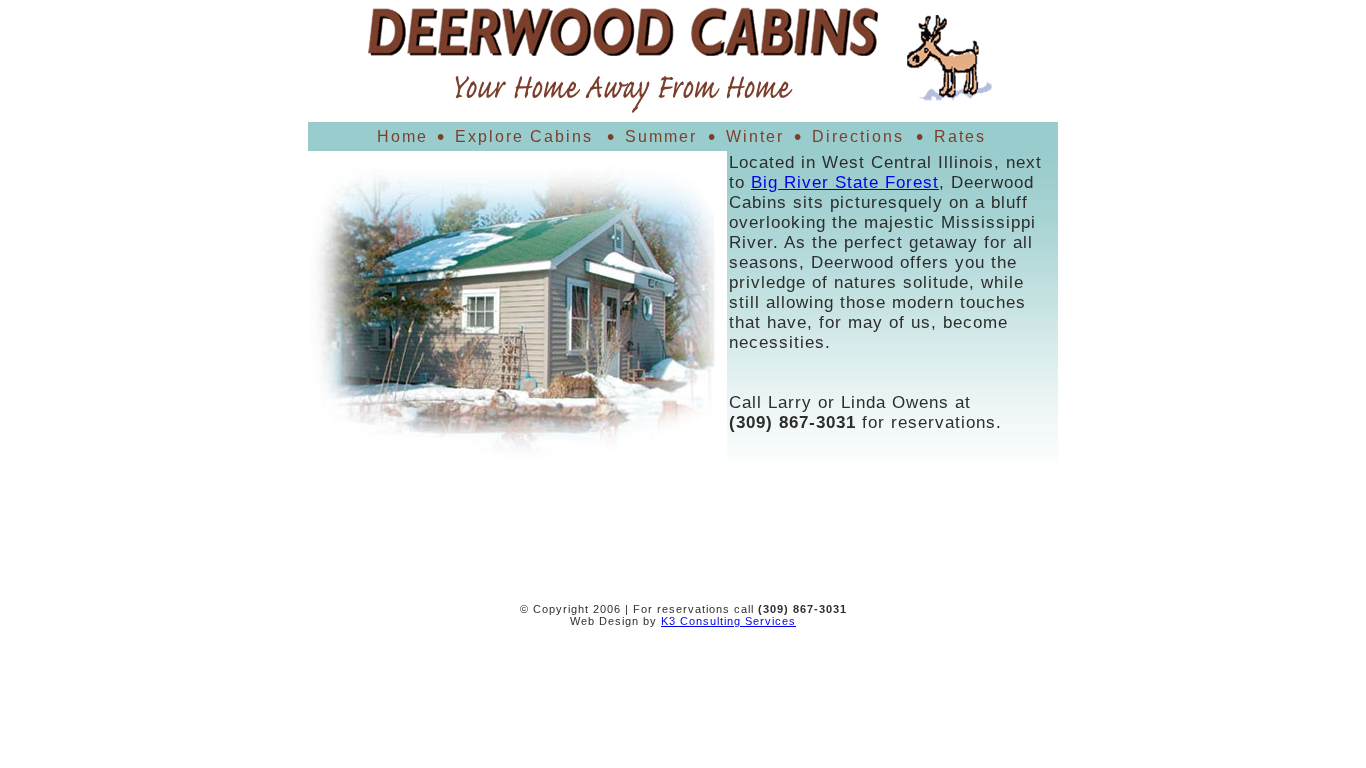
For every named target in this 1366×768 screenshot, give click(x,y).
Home (402, 136)
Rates (960, 136)
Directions (858, 136)
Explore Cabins (524, 136)
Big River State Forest (845, 182)
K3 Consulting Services (728, 621)
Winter (755, 136)
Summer (661, 136)
